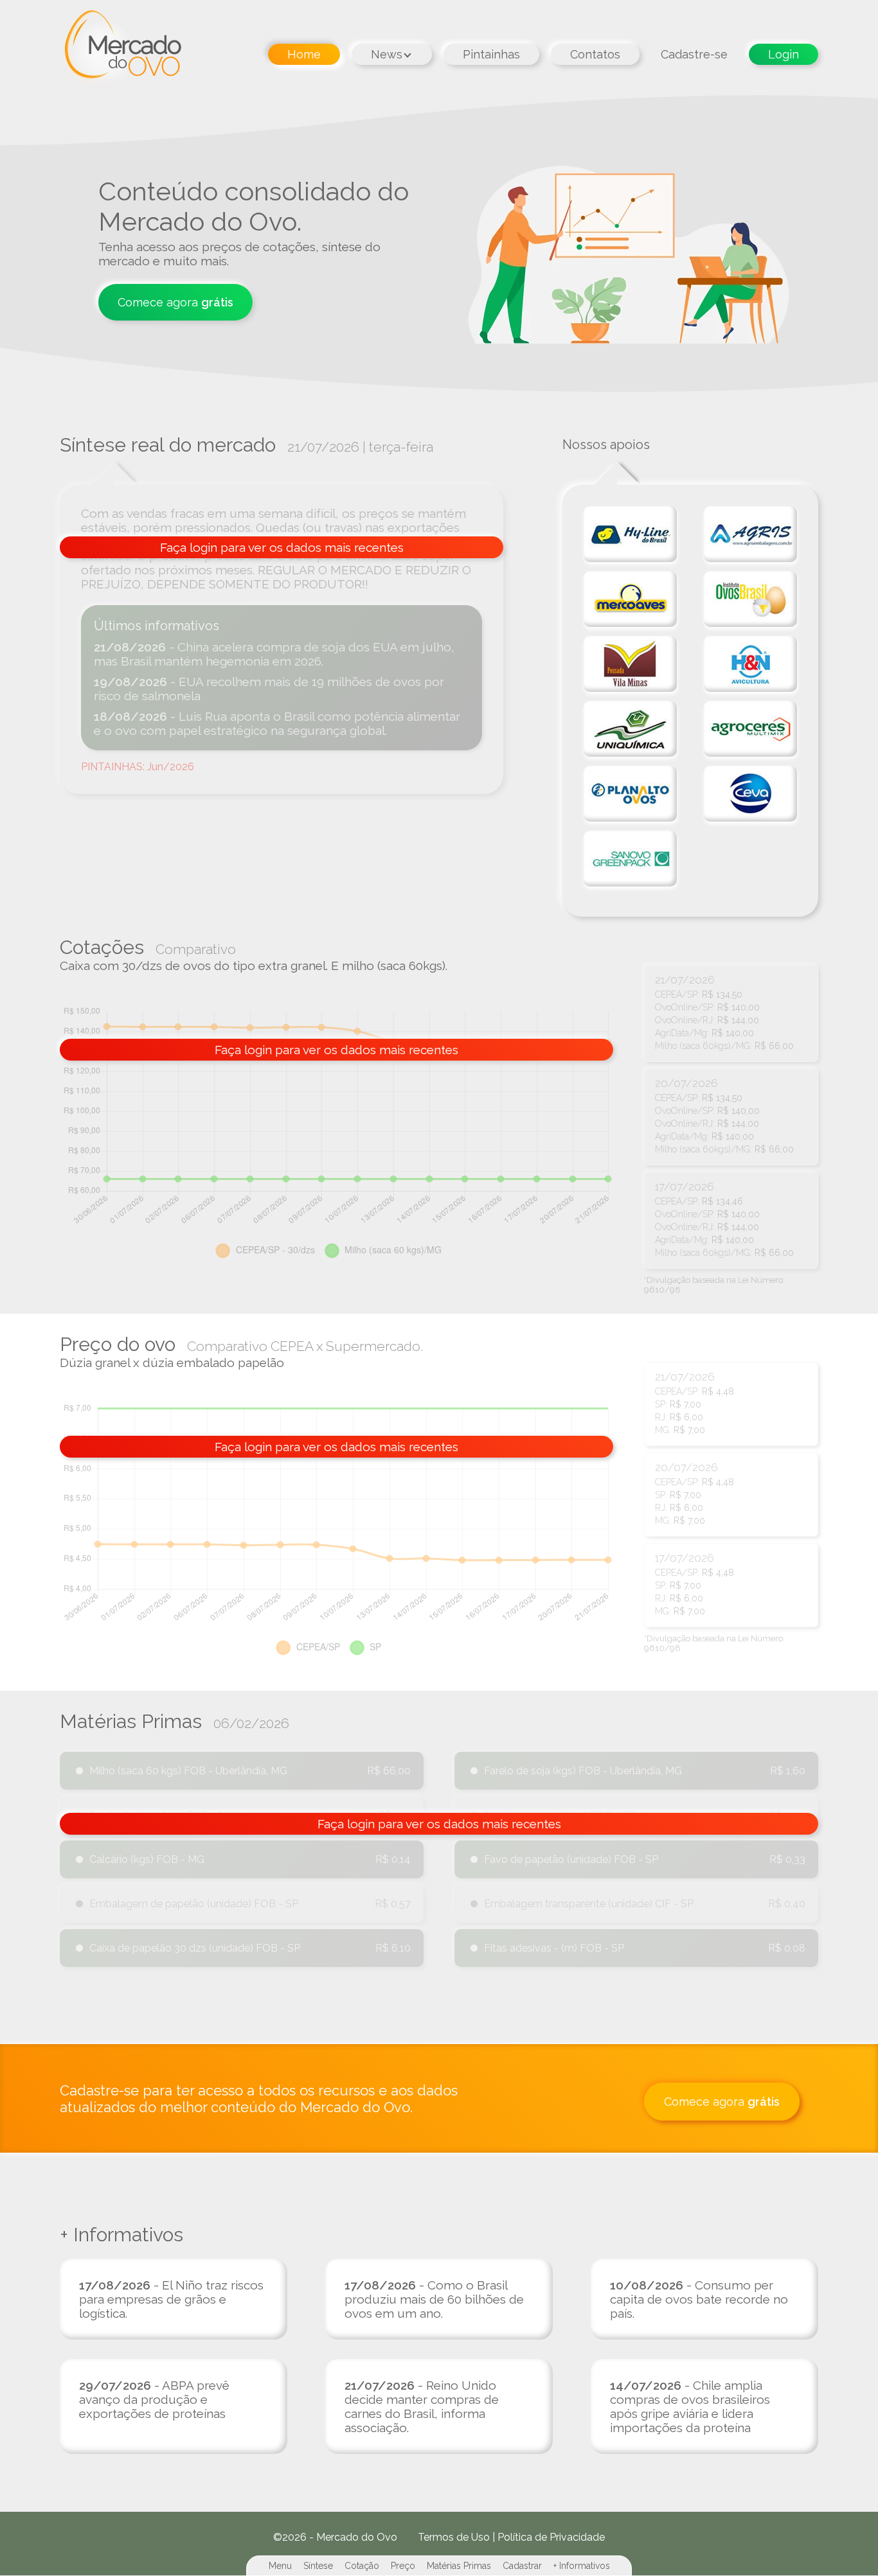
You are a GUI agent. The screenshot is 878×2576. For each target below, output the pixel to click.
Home (304, 54)
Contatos (595, 54)
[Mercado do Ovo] (121, 48)
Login (784, 54)
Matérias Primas (459, 2566)
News (387, 54)
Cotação (362, 2566)
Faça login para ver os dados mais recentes (282, 547)
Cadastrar (522, 2566)
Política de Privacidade (551, 2537)
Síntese (318, 2566)
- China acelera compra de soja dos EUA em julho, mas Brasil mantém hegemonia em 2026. (274, 654)
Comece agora (175, 302)
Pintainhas (491, 54)
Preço (403, 2566)
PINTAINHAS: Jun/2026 (138, 767)
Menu (280, 2566)
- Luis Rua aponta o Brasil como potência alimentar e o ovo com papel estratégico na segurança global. (277, 723)
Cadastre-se (694, 54)
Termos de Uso (454, 2537)
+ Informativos (582, 2566)
